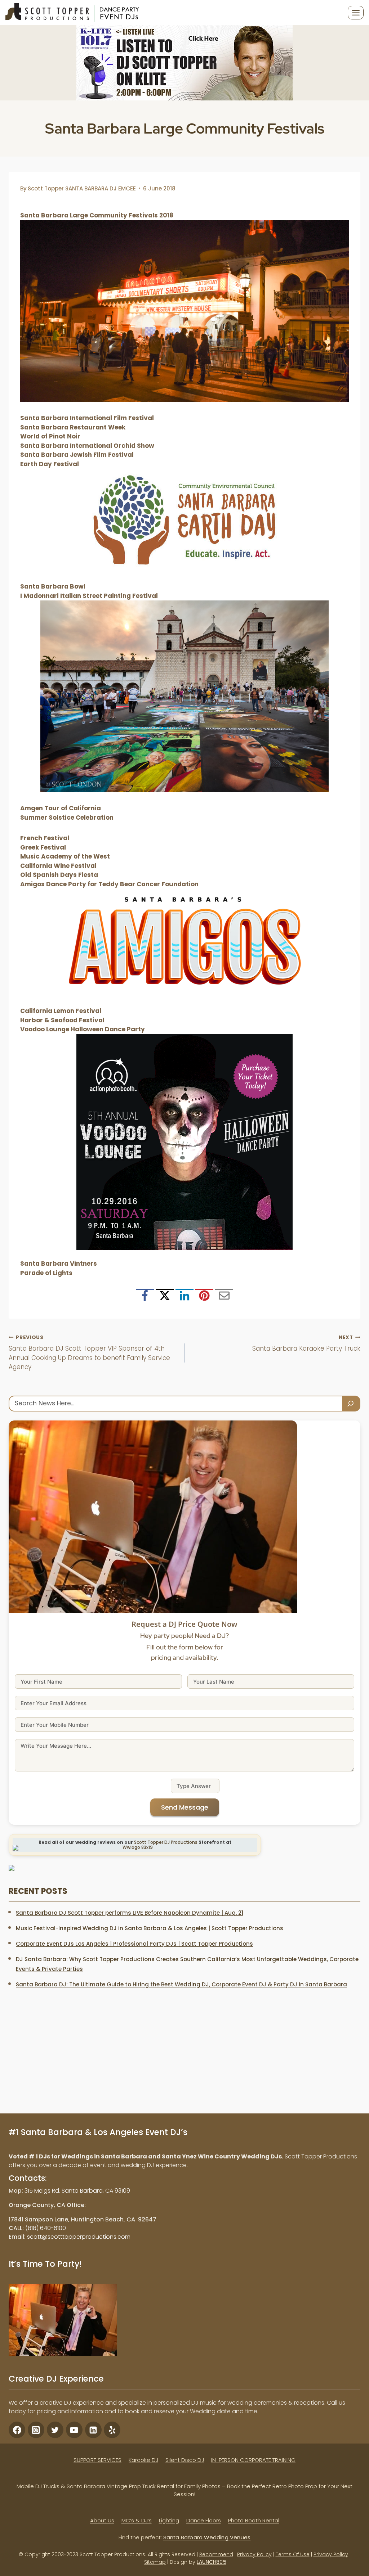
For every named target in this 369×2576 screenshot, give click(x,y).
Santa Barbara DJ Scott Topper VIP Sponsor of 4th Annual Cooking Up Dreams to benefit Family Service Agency (89, 1353)
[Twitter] (55, 2430)
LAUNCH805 (212, 2562)
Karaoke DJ (143, 2460)
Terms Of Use (293, 2554)
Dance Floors (204, 2520)
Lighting (169, 2520)
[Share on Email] (224, 1298)
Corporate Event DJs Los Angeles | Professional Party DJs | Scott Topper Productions (134, 1944)
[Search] (351, 1403)
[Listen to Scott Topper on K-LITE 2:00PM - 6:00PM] (184, 63)
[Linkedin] (93, 2430)
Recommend (216, 2554)
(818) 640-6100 (46, 2228)
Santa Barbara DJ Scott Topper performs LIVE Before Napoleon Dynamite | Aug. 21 (130, 1913)
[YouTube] (74, 2430)
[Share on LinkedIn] (184, 1298)
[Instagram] (36, 2430)
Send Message (185, 1807)
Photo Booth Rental (254, 2520)
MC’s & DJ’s (137, 2520)
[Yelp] (112, 2430)
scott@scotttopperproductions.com (79, 2237)
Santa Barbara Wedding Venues (207, 2537)
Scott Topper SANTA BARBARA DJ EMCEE (82, 188)
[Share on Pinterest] (204, 1298)
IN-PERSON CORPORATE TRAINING (253, 2460)
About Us (102, 2520)
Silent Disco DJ (185, 2460)
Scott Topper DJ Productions (166, 1842)
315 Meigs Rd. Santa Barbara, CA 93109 (77, 2191)
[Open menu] (356, 13)
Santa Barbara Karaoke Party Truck (306, 1344)
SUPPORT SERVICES (97, 2460)
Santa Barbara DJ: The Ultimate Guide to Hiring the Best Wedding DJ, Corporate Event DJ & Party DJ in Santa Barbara (181, 1984)
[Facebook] (17, 2430)
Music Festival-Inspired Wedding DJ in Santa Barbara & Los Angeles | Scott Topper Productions (150, 1928)
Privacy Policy (254, 2554)
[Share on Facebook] (145, 1298)
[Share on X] (165, 1298)
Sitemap (155, 2562)
